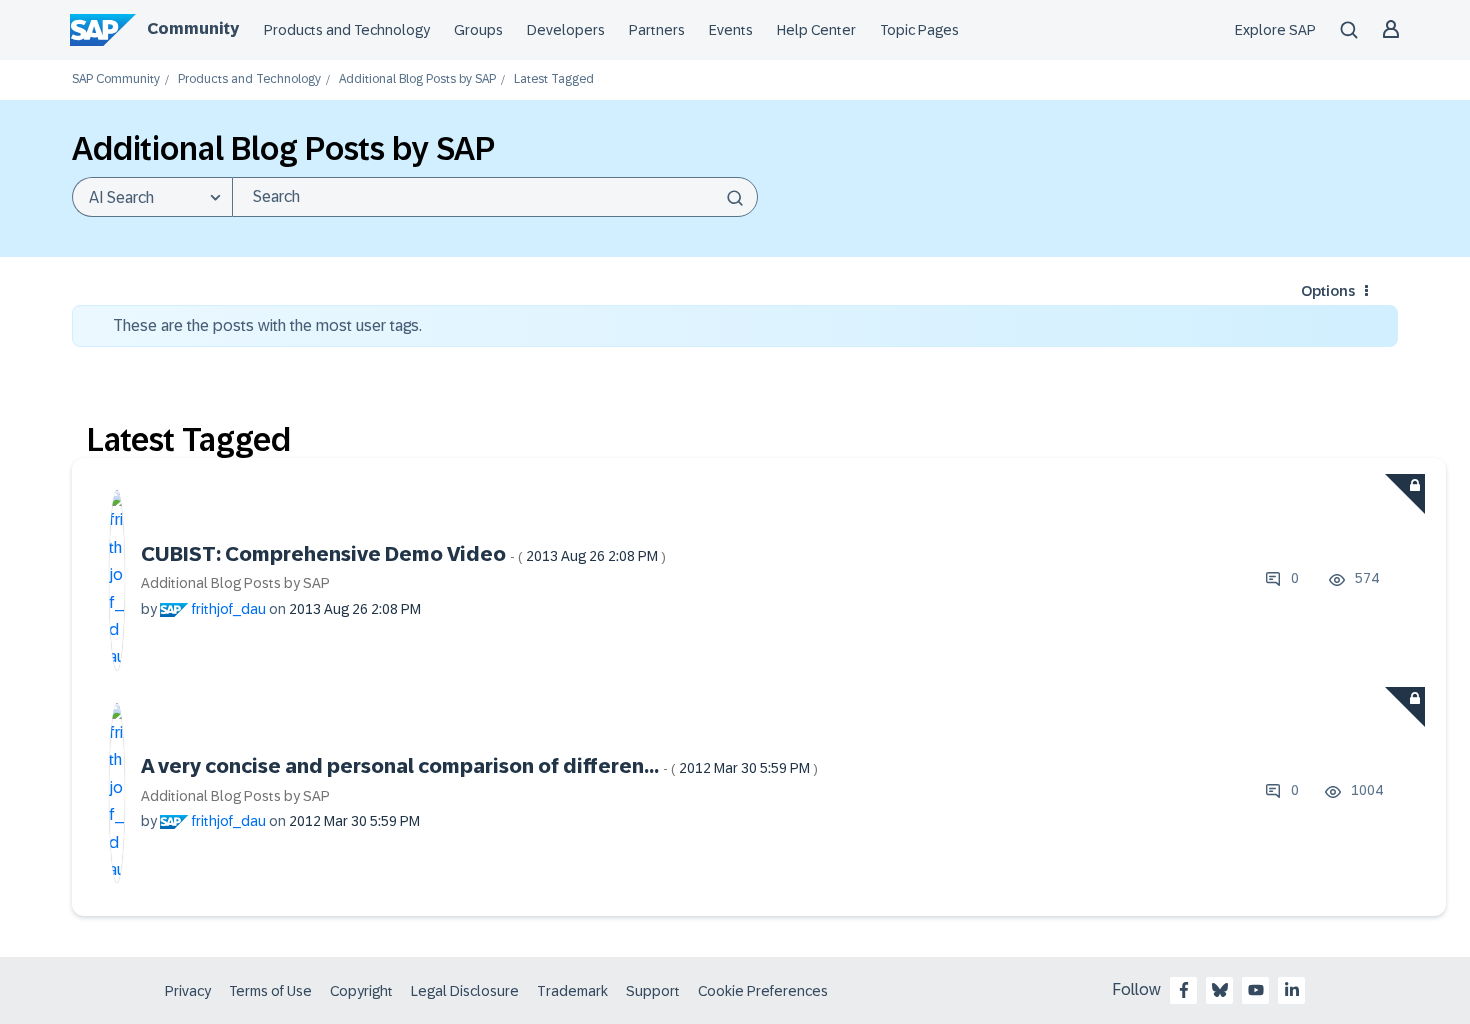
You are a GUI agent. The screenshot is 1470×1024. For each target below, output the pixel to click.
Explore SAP (1275, 30)
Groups (478, 30)
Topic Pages (919, 30)
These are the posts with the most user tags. (267, 325)
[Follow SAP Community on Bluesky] (1220, 990)
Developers (566, 30)
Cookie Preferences (763, 991)
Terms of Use (270, 991)
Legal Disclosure (465, 991)
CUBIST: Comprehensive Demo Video (403, 554)
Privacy (188, 991)
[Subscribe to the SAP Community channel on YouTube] (1256, 990)
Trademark (572, 991)
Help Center (816, 30)
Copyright (361, 991)
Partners (657, 30)
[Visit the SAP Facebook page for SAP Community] (1184, 990)
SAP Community (116, 79)
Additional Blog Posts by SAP (417, 79)
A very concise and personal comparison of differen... (479, 766)
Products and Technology (347, 30)
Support (653, 991)
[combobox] (495, 197)
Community (193, 28)
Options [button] (1328, 291)
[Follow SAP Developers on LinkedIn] (1292, 990)
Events (731, 30)
